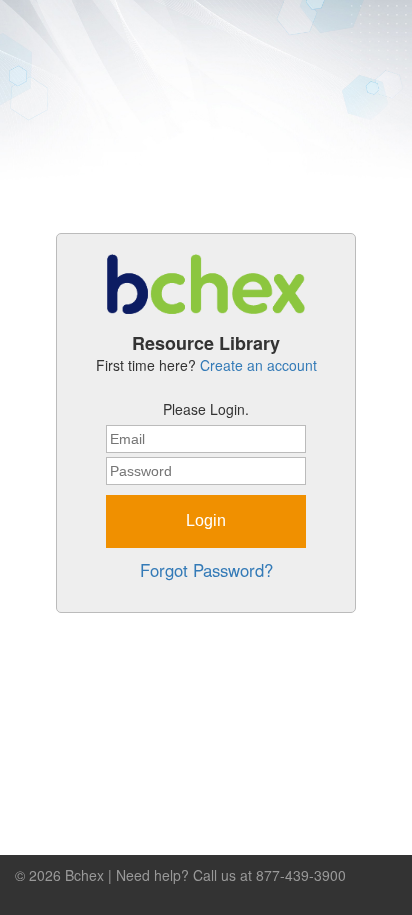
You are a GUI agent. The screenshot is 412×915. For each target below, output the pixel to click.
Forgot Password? (206, 570)
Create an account (258, 365)
